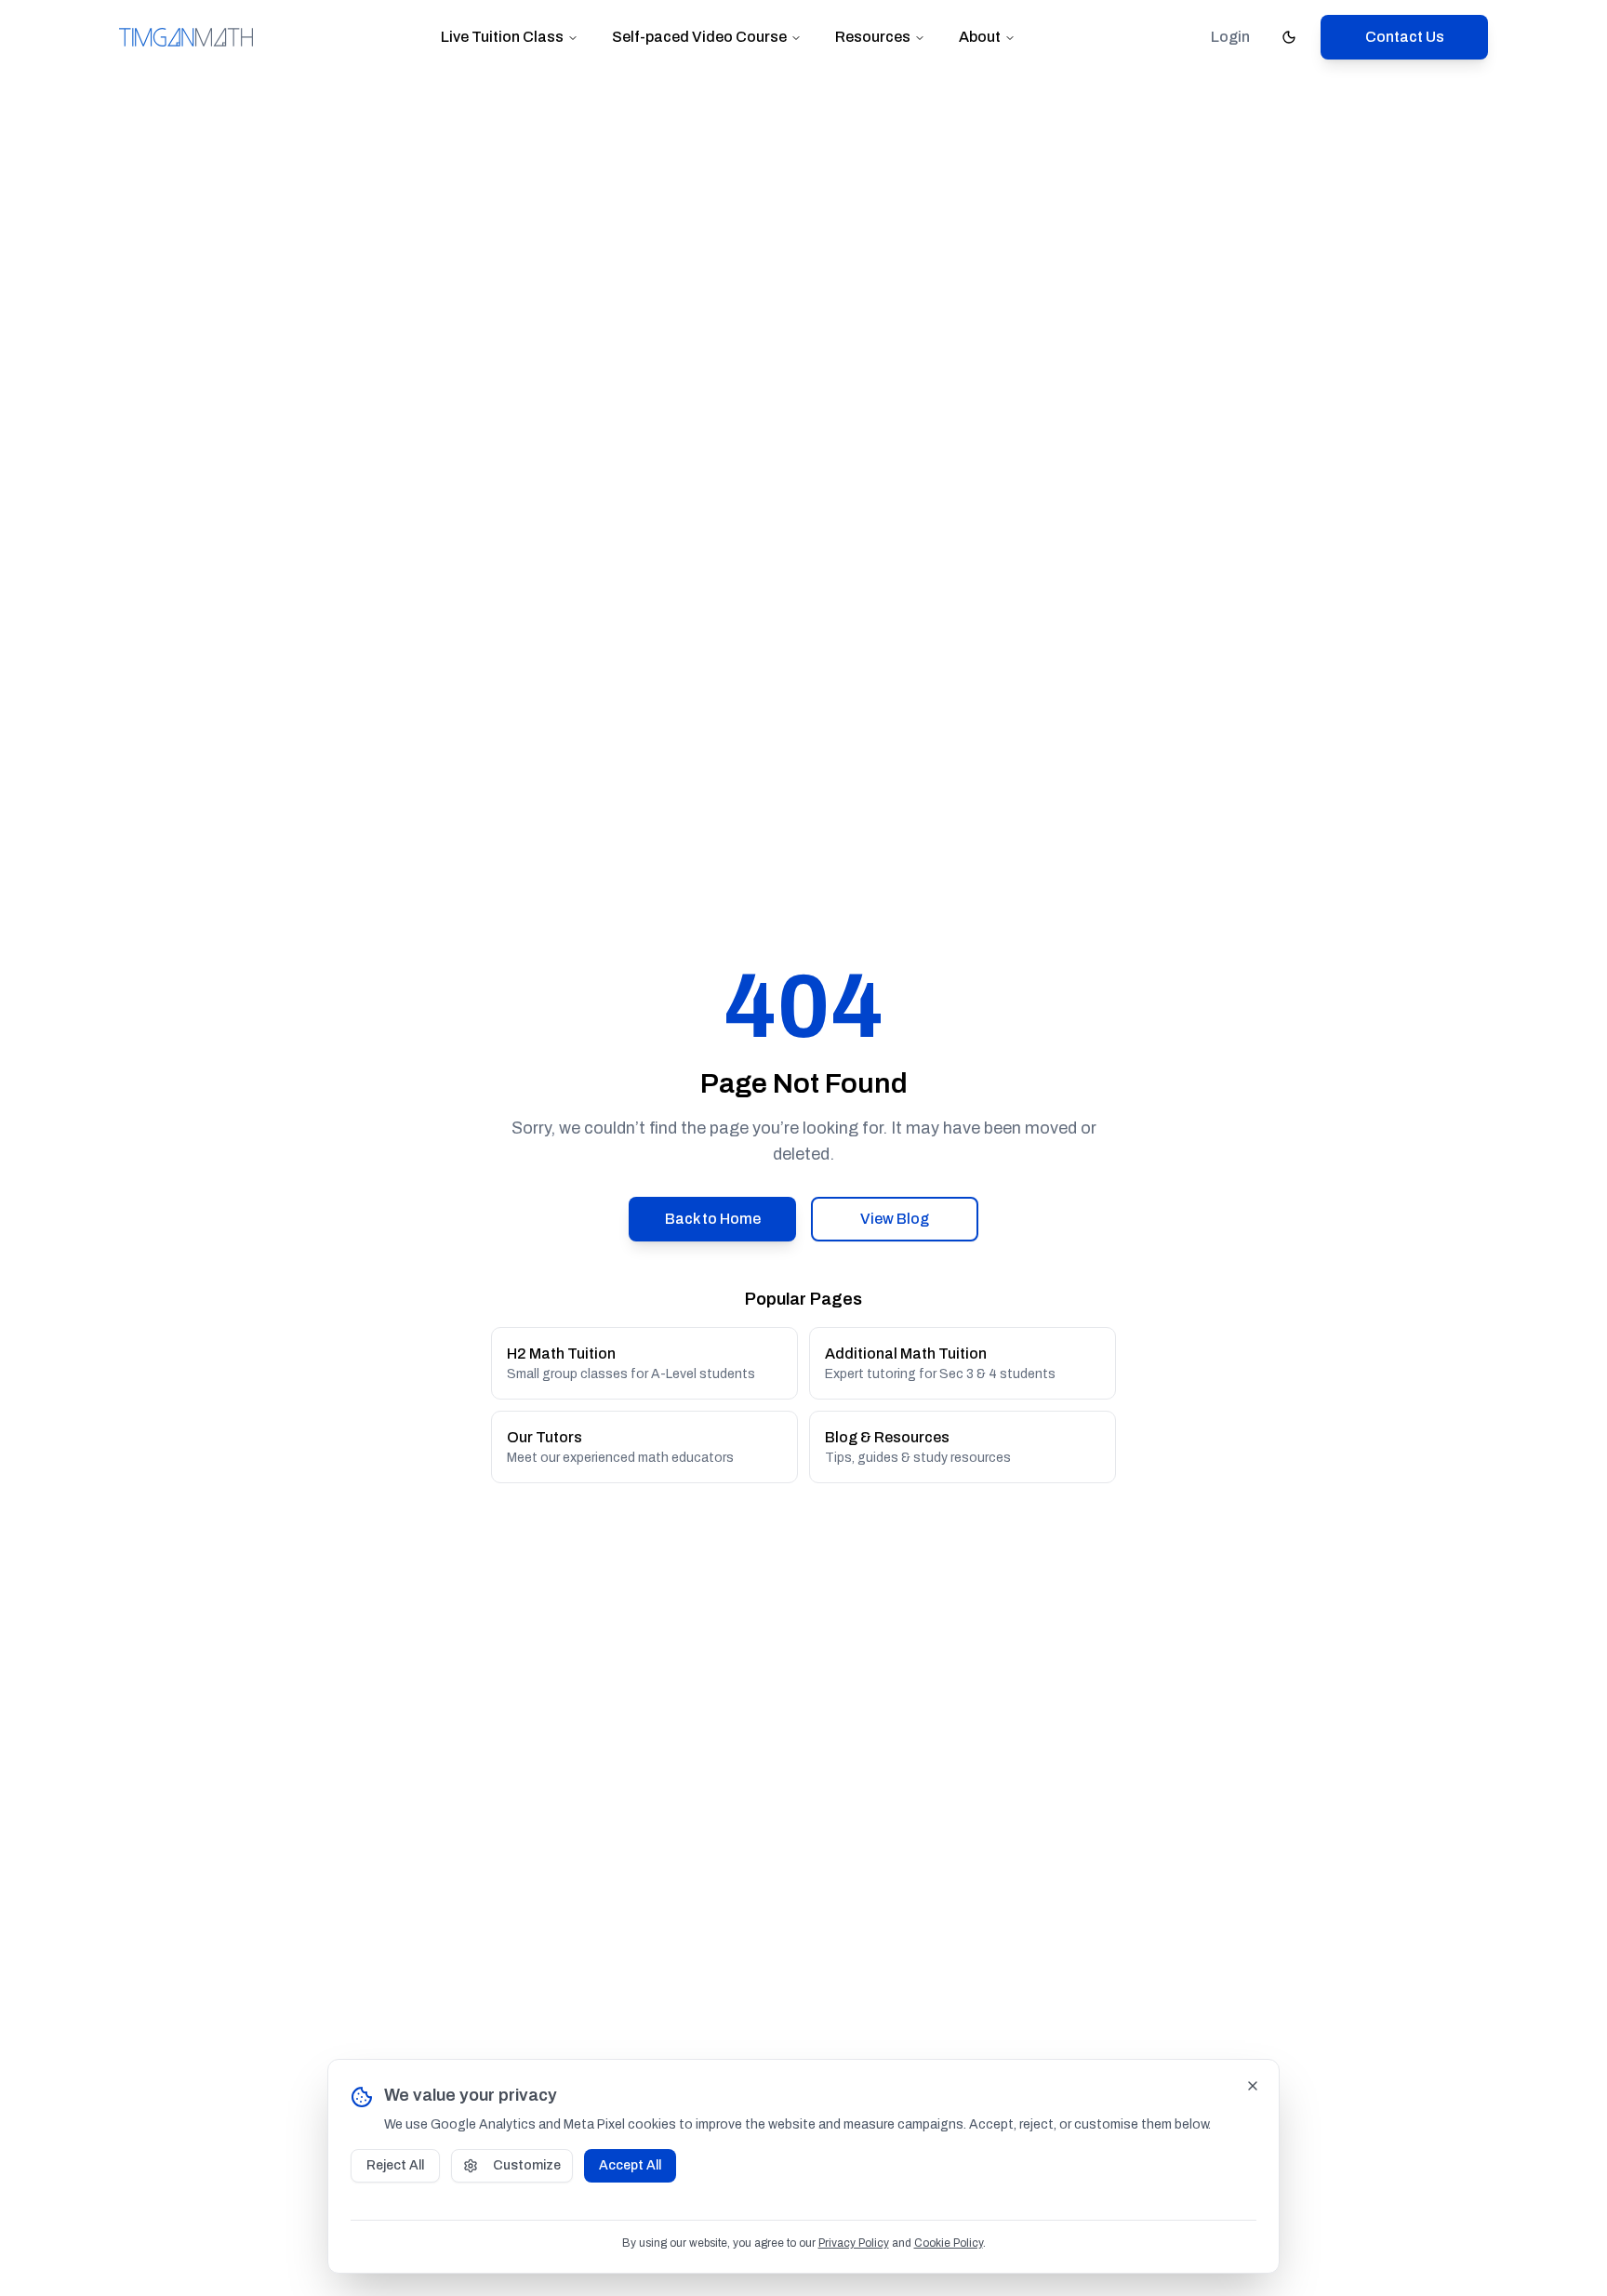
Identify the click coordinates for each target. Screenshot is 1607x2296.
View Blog (895, 1219)
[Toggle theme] (1289, 37)
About (980, 37)
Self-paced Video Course (699, 37)
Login (1230, 37)
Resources (873, 37)
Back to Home (713, 1219)
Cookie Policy (949, 2243)
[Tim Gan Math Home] (186, 37)
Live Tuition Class (502, 37)
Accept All (630, 2165)
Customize (527, 2165)
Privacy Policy (854, 2243)
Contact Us (1405, 37)
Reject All (395, 2165)
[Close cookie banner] (1253, 2086)
